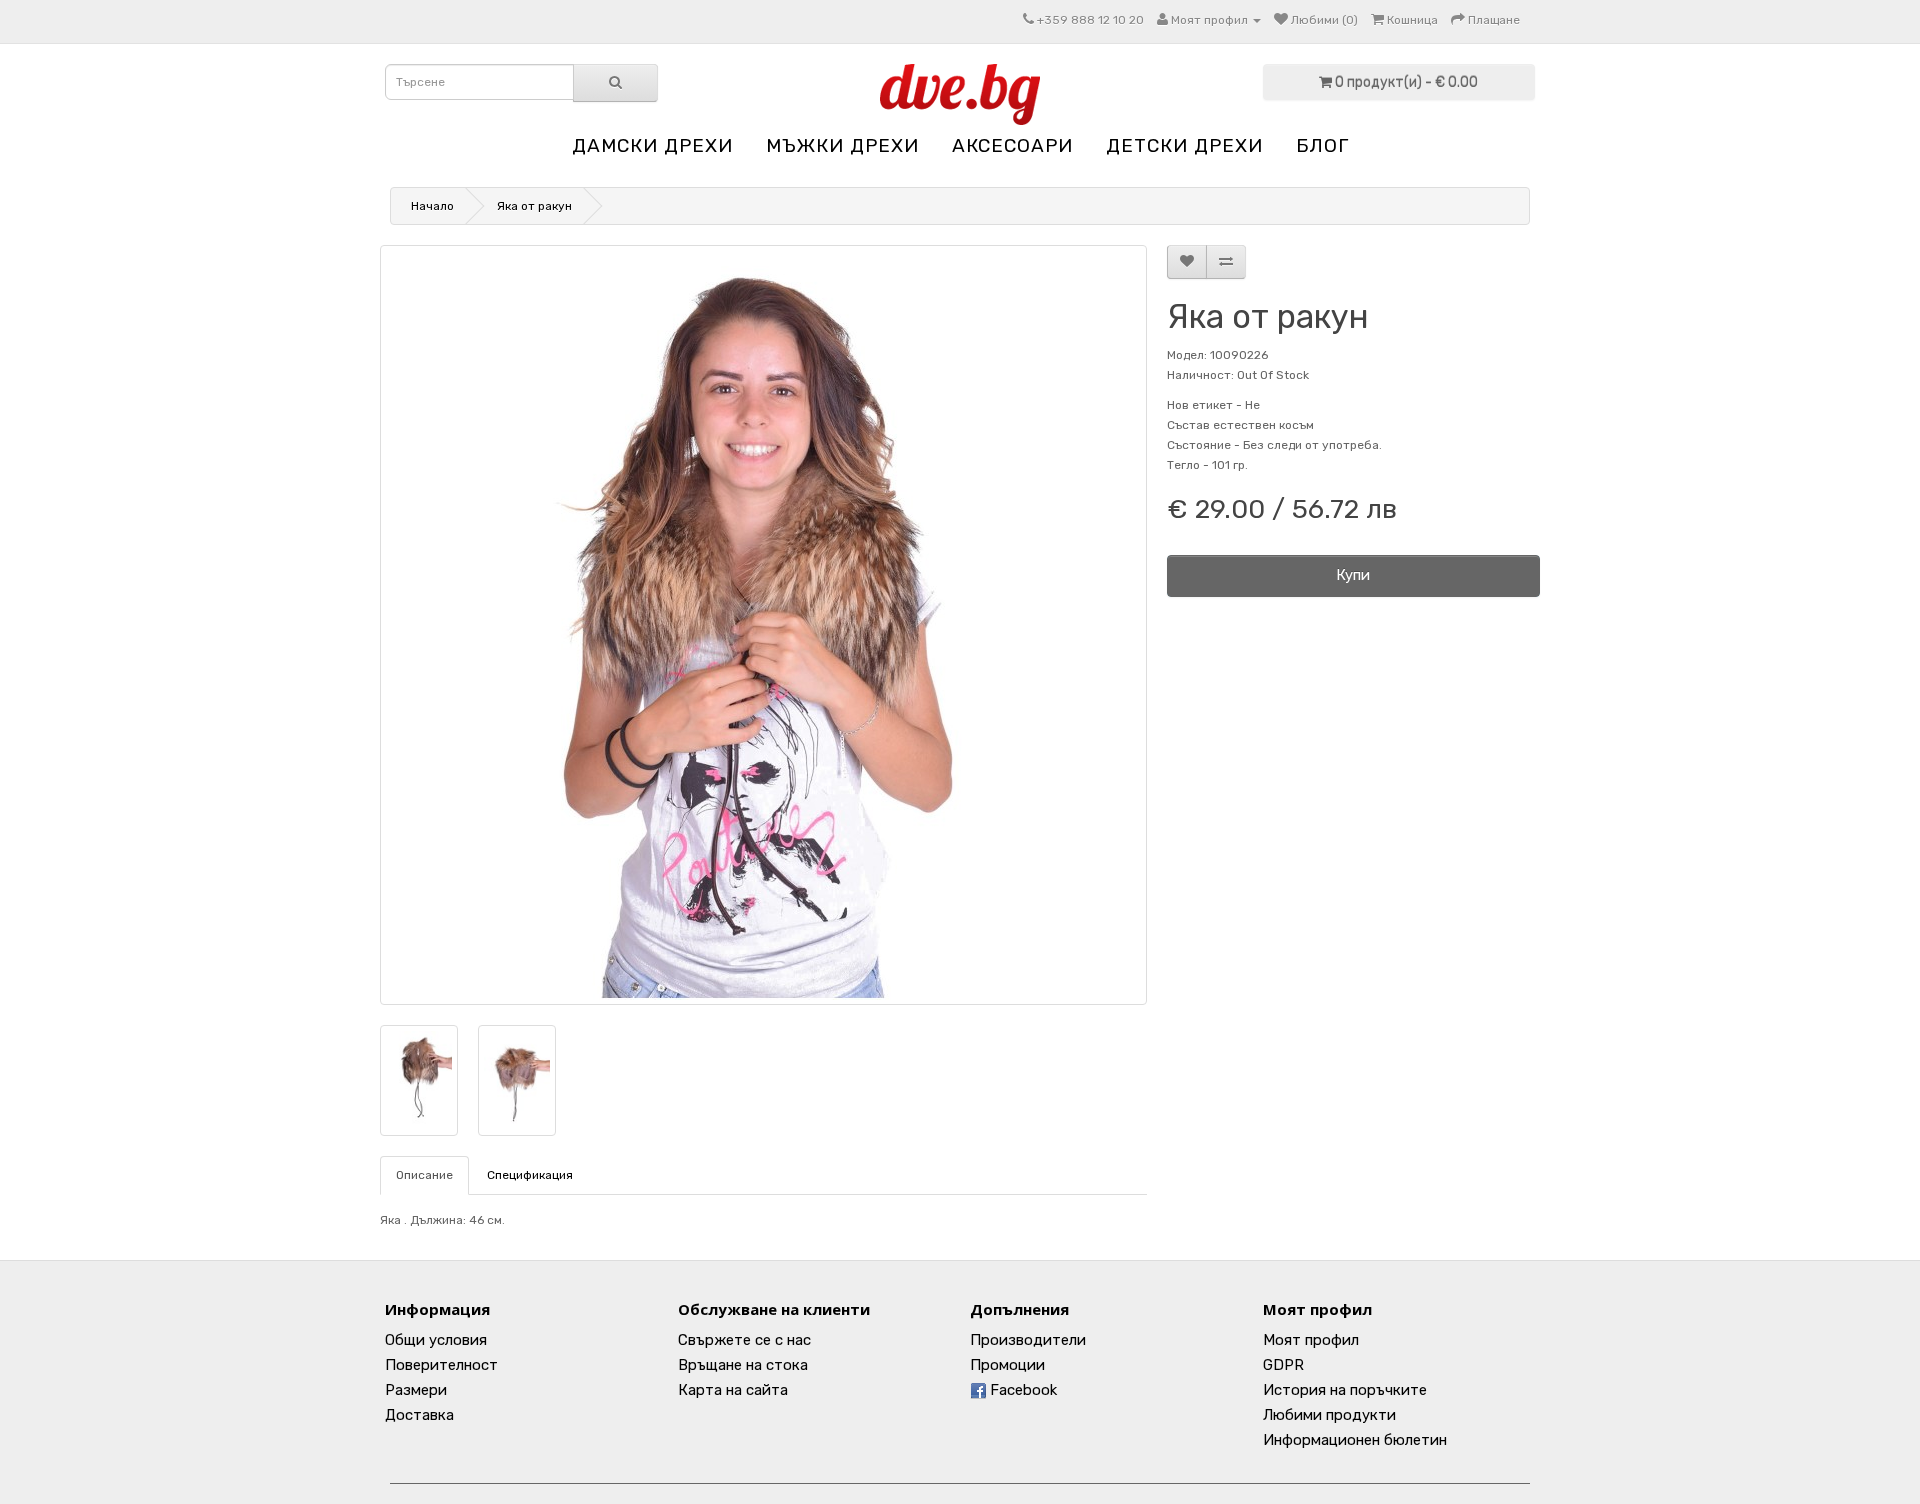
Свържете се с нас (744, 1340)
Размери (416, 1390)
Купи (1353, 575)
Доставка (419, 1415)
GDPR (1283, 1365)
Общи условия (436, 1340)
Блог (1322, 145)
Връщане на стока (743, 1365)
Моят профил (1311, 1340)
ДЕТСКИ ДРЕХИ (1184, 145)
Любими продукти (1329, 1415)
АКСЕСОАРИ (1012, 145)
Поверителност (441, 1365)
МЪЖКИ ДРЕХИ (842, 145)
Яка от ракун (534, 206)
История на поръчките (1345, 1390)
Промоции (1007, 1365)
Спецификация (530, 1175)
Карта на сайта (733, 1390)
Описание (424, 1175)
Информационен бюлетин (1355, 1440)
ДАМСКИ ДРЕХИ (652, 145)
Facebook (1021, 1390)
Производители (1028, 1340)
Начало (432, 206)
